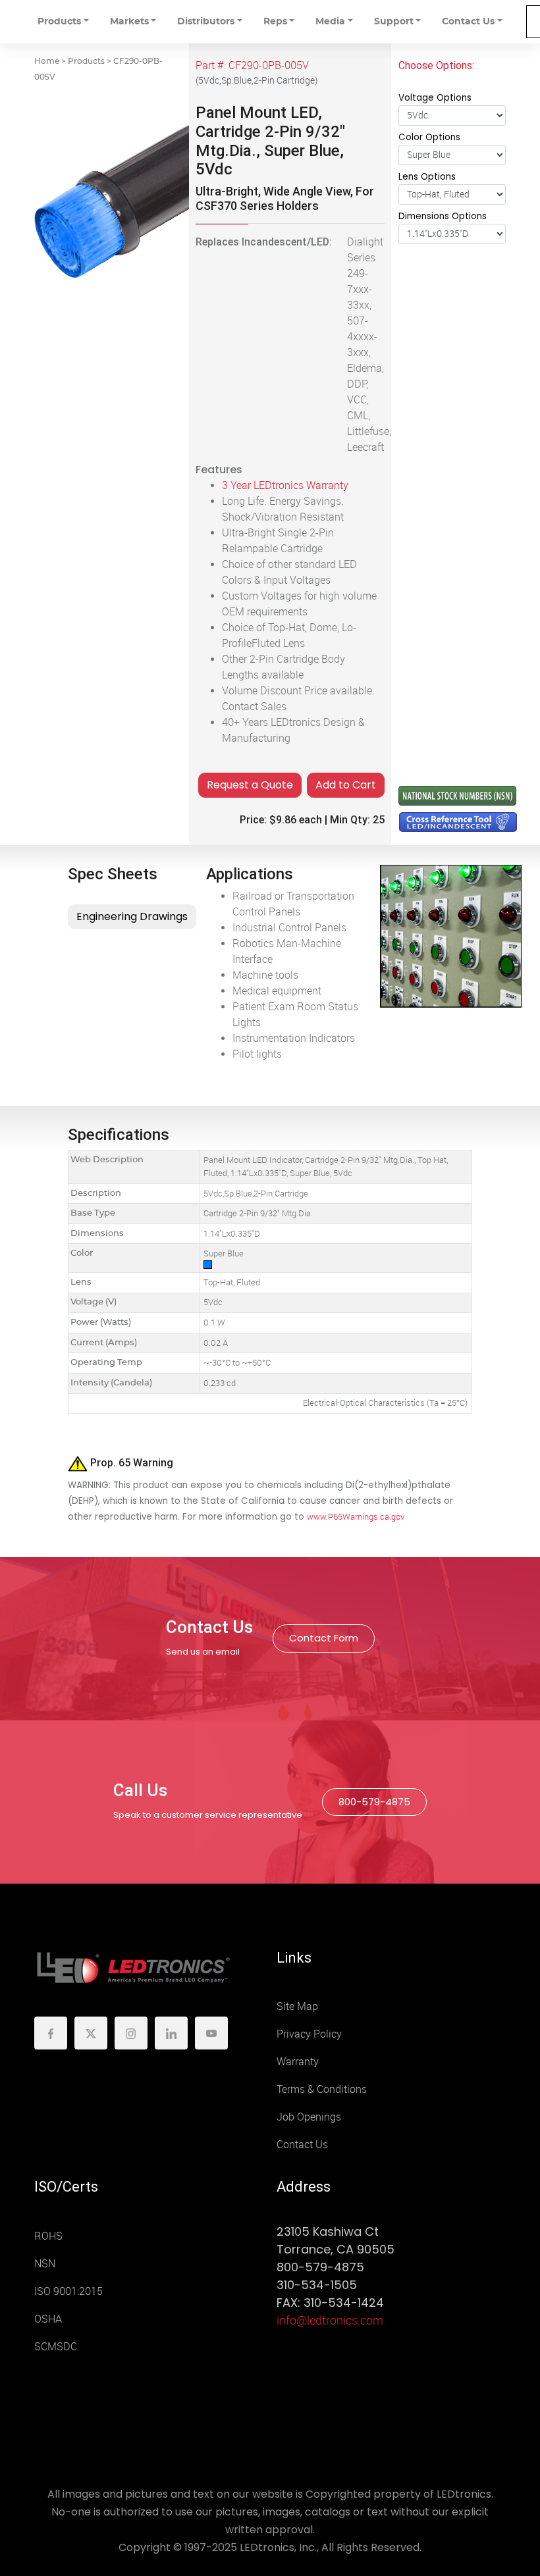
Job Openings (309, 2117)
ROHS (48, 2236)
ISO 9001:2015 (68, 2291)
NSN (45, 2264)
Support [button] (394, 22)
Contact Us (302, 2145)
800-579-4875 (374, 1802)
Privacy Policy (309, 2034)
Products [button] (59, 22)
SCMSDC (56, 2347)
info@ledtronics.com (330, 2321)
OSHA (48, 2319)
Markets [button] (129, 22)
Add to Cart (346, 785)
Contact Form (324, 1638)
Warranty (298, 2062)
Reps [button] (275, 22)
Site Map (297, 2006)
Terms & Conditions (322, 2089)
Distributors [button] (206, 22)
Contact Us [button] (468, 22)
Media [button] (330, 22)
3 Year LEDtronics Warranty (285, 485)
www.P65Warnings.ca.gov (356, 1517)
